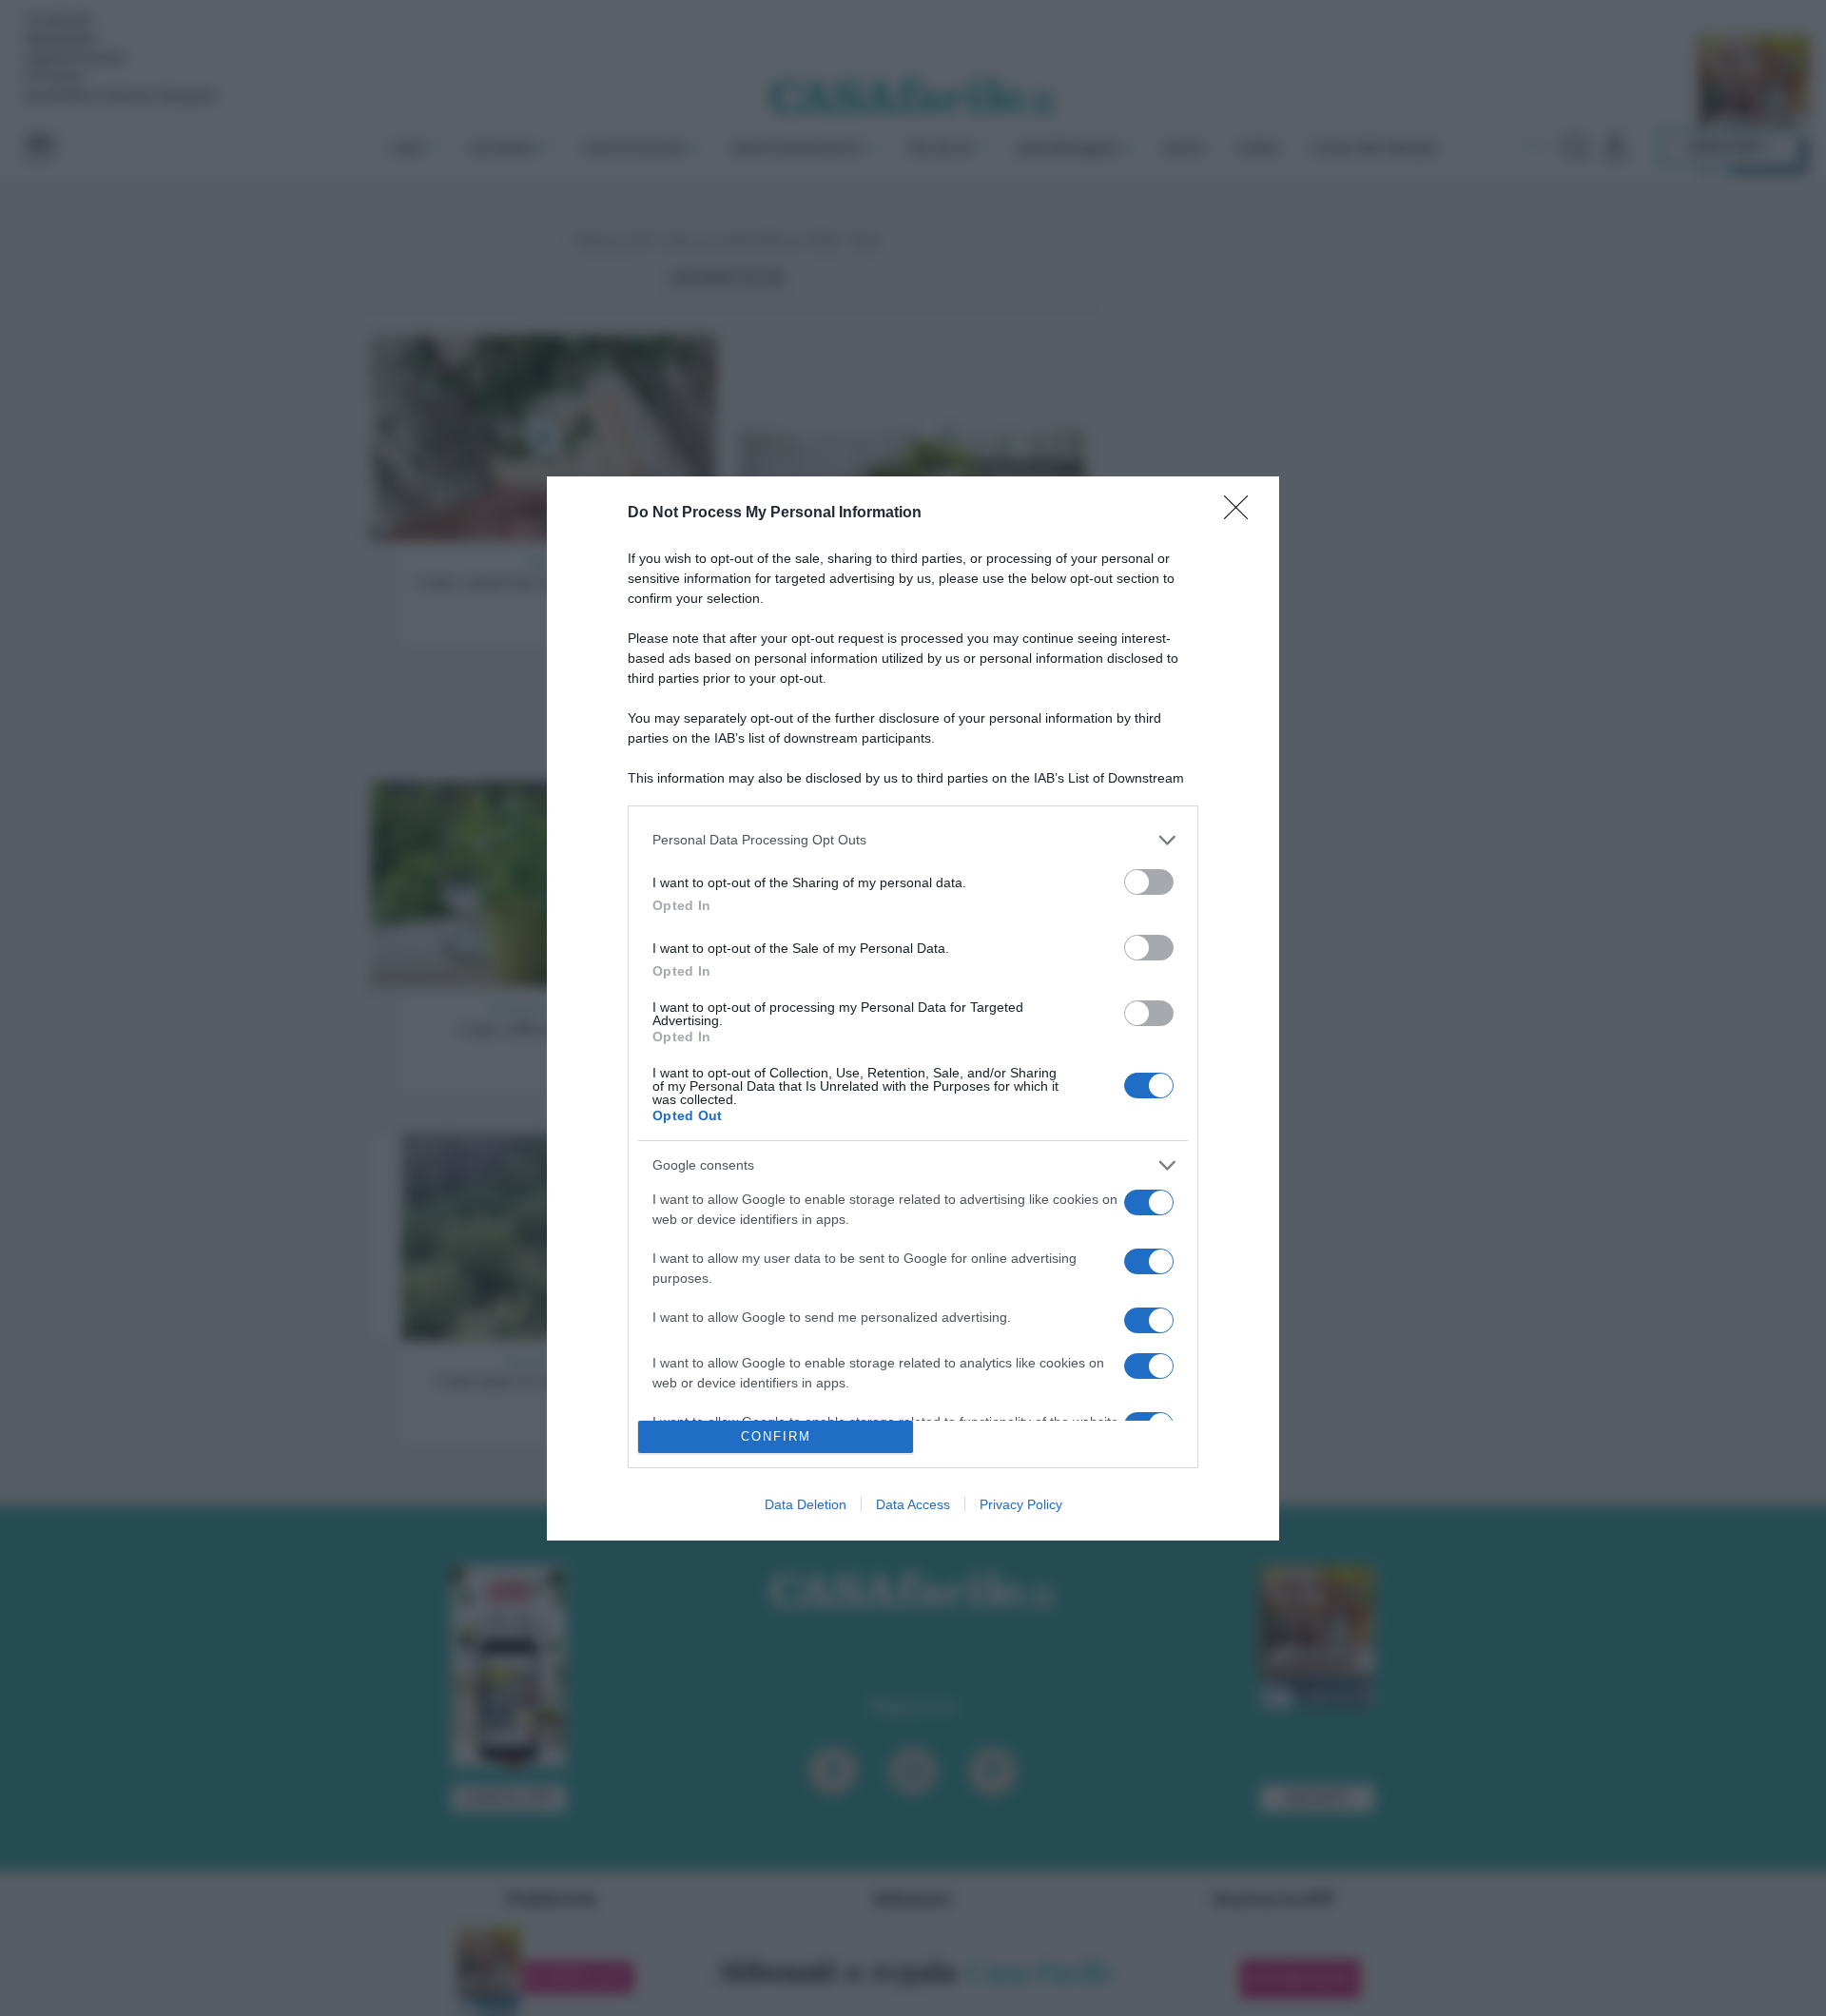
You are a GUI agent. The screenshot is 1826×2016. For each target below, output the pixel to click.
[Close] (1242, 514)
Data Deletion (806, 1504)
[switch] (1149, 882)
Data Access (913, 1504)
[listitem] (913, 840)
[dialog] (913, 1008)
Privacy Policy (1021, 1504)
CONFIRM (776, 1436)
